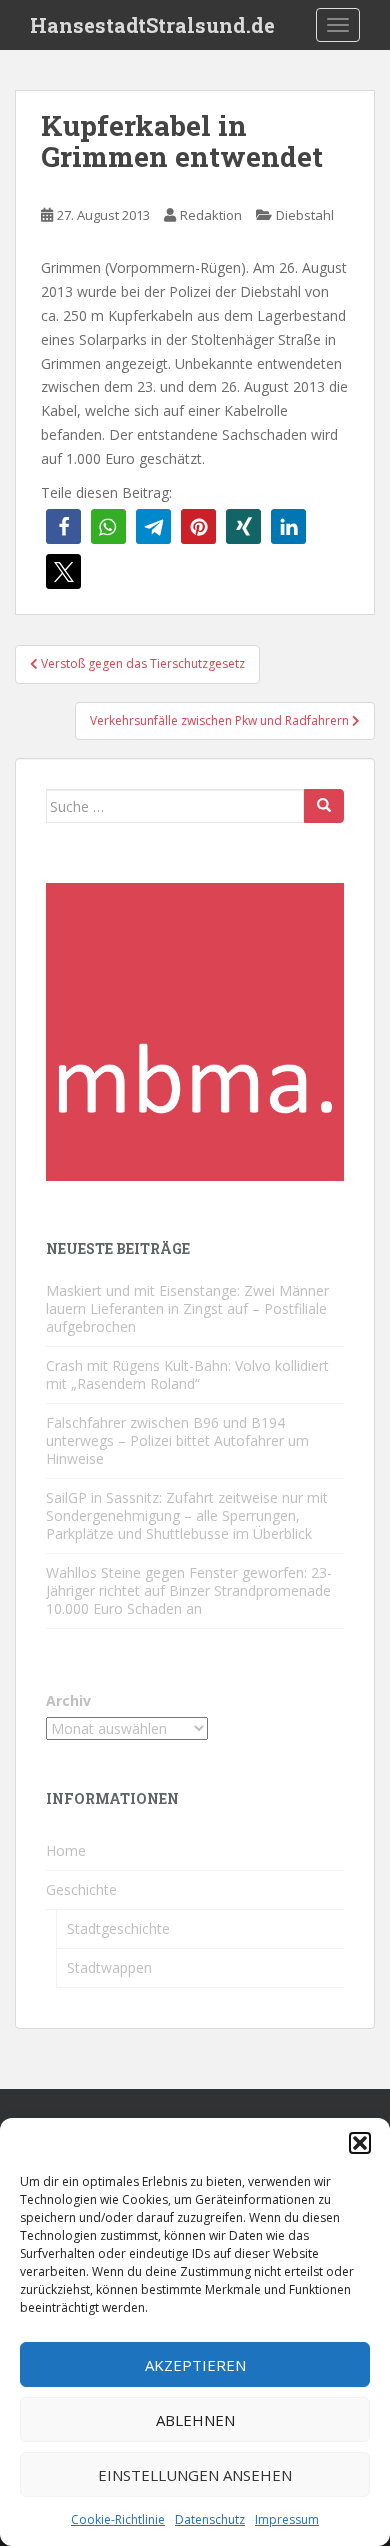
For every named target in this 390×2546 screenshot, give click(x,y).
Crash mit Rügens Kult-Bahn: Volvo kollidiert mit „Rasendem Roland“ (187, 1374)
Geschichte (81, 1889)
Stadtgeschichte (118, 1928)
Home (66, 1850)
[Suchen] (324, 806)
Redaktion (211, 215)
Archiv (68, 1700)
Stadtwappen (109, 1967)
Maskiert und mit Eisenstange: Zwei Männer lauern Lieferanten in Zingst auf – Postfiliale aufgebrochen (187, 1308)
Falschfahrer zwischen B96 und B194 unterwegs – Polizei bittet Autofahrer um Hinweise (177, 1440)
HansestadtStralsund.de (152, 25)
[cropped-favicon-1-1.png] (195, 1030)
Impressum (287, 2519)
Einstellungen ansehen (195, 2475)
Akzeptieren (195, 2365)
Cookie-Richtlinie (118, 2519)
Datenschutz (210, 2519)
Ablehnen (195, 2420)
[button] (360, 2143)
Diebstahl (305, 215)
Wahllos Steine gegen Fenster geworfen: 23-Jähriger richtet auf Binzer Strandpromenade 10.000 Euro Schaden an (189, 1590)
